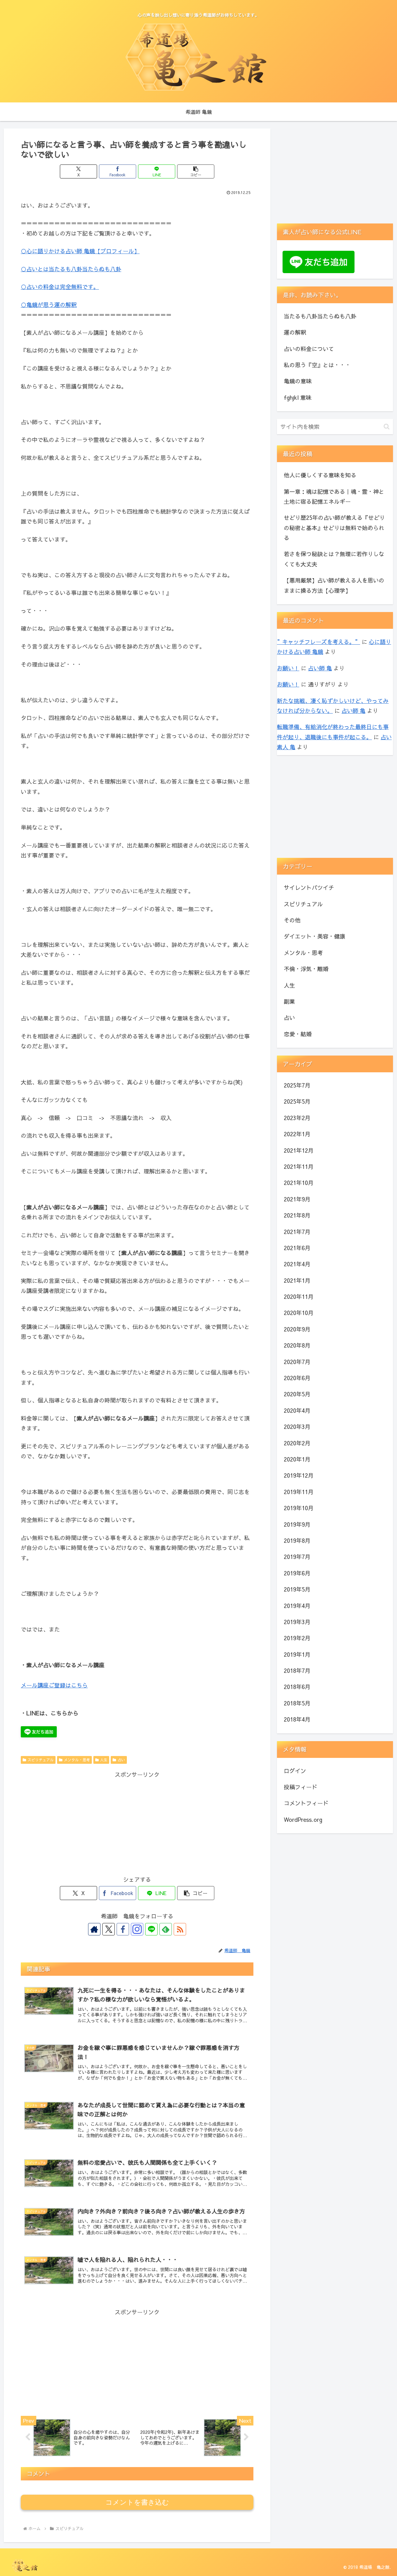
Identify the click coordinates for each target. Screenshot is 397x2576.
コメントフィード (306, 1803)
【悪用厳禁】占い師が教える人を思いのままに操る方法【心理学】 (334, 585)
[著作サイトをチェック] (94, 1929)
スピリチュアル (41, 1760)
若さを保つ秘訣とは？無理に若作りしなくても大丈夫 (334, 559)
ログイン (295, 1770)
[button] (196, 171)
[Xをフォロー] (109, 1929)
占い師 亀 (320, 668)
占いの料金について (309, 349)
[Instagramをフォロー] (137, 1929)
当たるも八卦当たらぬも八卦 (320, 316)
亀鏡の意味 (298, 381)
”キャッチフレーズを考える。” (319, 642)
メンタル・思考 (77, 1760)
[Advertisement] (137, 1823)
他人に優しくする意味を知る (320, 475)
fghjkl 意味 (298, 397)
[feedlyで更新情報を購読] (166, 1929)
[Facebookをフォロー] (123, 1929)
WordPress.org (303, 1819)
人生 (104, 1760)
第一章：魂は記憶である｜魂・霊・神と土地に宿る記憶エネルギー (334, 496)
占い (121, 1760)
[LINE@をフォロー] (151, 1929)
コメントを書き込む (137, 2502)
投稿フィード (301, 1787)
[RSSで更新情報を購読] (180, 1929)
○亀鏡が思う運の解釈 (49, 305)
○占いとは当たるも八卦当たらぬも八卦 (71, 269)
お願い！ (288, 668)
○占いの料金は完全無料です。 (60, 287)
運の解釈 (295, 332)
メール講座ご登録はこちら (54, 1685)
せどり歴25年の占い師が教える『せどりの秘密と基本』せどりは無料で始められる (334, 528)
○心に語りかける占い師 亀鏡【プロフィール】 (80, 251)
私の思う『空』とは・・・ (317, 365)
